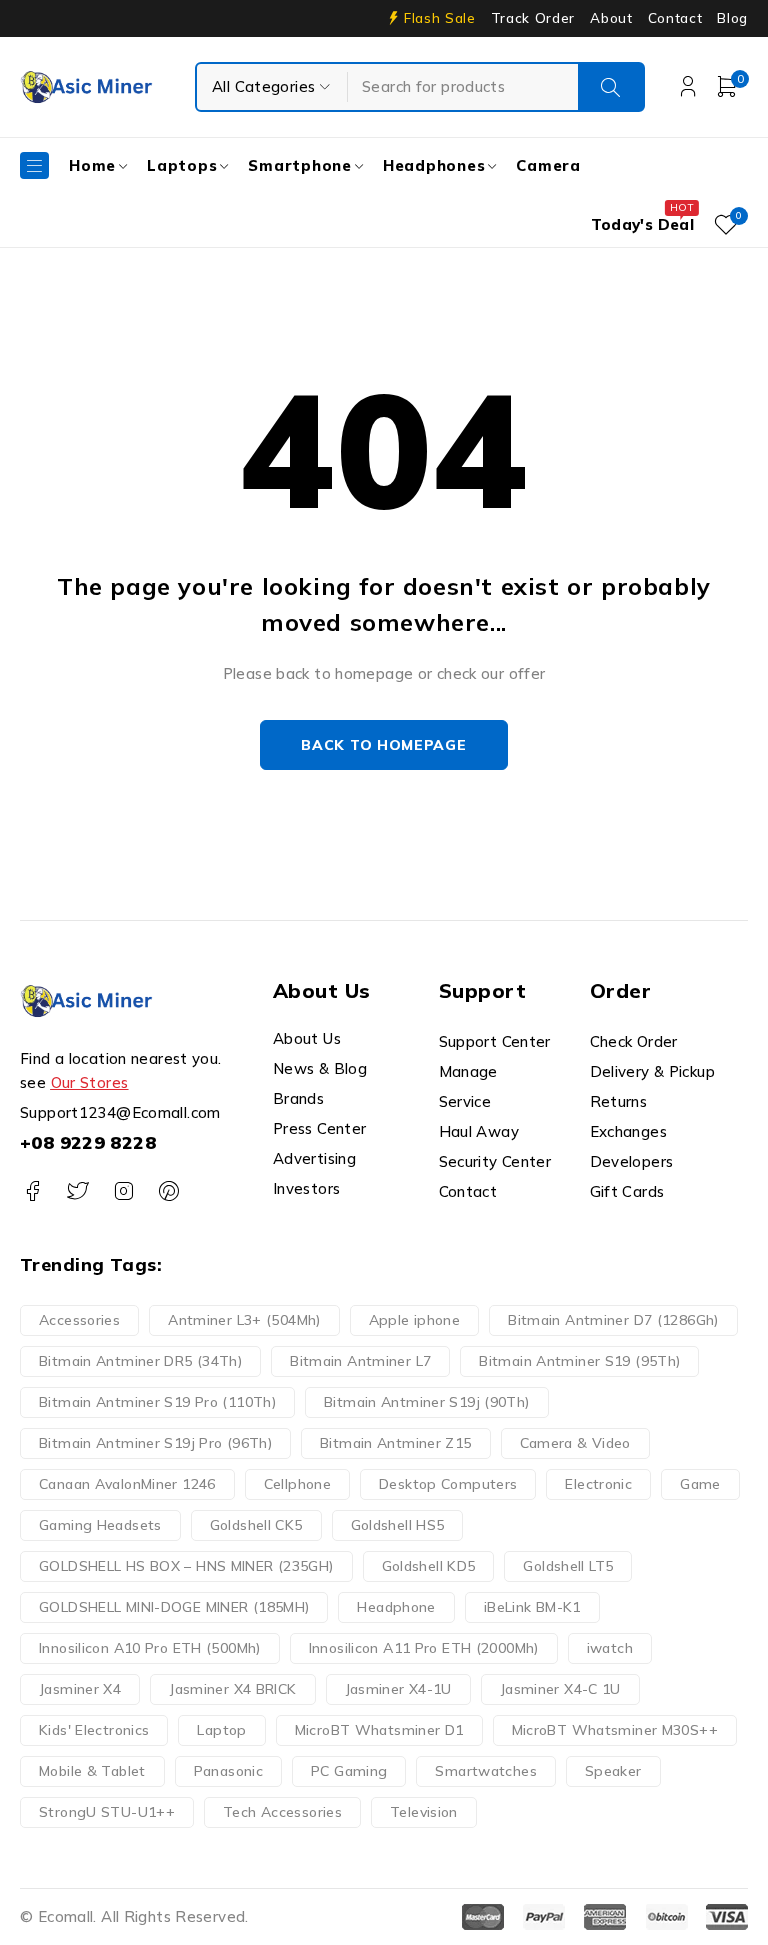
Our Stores (90, 1082)
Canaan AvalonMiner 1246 (127, 1484)
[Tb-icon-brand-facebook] (32, 1191)
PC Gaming (349, 1771)
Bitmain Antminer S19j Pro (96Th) (155, 1443)
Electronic (598, 1484)
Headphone (396, 1607)
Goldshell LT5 (568, 1566)
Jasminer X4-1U (398, 1689)
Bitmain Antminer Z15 (396, 1443)
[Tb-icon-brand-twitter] (77, 1191)
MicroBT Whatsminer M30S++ (615, 1730)
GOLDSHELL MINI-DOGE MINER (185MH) (174, 1607)
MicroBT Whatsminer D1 (379, 1730)
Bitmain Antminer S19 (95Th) (579, 1361)
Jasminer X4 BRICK (232, 1689)
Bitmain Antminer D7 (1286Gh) (613, 1320)
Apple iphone (415, 1320)
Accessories (79, 1320)
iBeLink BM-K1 (532, 1607)
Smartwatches (486, 1771)
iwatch (610, 1648)
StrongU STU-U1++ (107, 1812)
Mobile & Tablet (92, 1771)
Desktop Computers (448, 1484)
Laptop (221, 1730)
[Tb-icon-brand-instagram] (123, 1191)
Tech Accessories (282, 1812)
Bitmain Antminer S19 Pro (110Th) (157, 1402)
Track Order (533, 18)
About (611, 18)
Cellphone (297, 1484)
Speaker (613, 1771)
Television (424, 1812)
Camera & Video (575, 1443)
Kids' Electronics (94, 1730)
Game (700, 1484)
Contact (675, 18)
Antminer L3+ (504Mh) (244, 1320)
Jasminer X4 (80, 1689)
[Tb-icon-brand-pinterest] (168, 1191)
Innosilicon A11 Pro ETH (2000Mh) (424, 1648)
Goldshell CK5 (256, 1525)
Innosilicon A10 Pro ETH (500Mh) (150, 1648)
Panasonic (228, 1771)
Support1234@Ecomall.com (120, 1112)
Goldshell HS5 (398, 1525)
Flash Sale (440, 18)
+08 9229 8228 (88, 1142)
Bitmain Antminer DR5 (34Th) (140, 1361)
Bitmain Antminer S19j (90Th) (427, 1402)
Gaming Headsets (100, 1525)
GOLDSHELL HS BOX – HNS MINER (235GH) (186, 1566)
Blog (732, 18)
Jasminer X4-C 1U (560, 1689)
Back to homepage (383, 745)
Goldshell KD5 (429, 1566)
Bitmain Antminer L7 (360, 1361)
